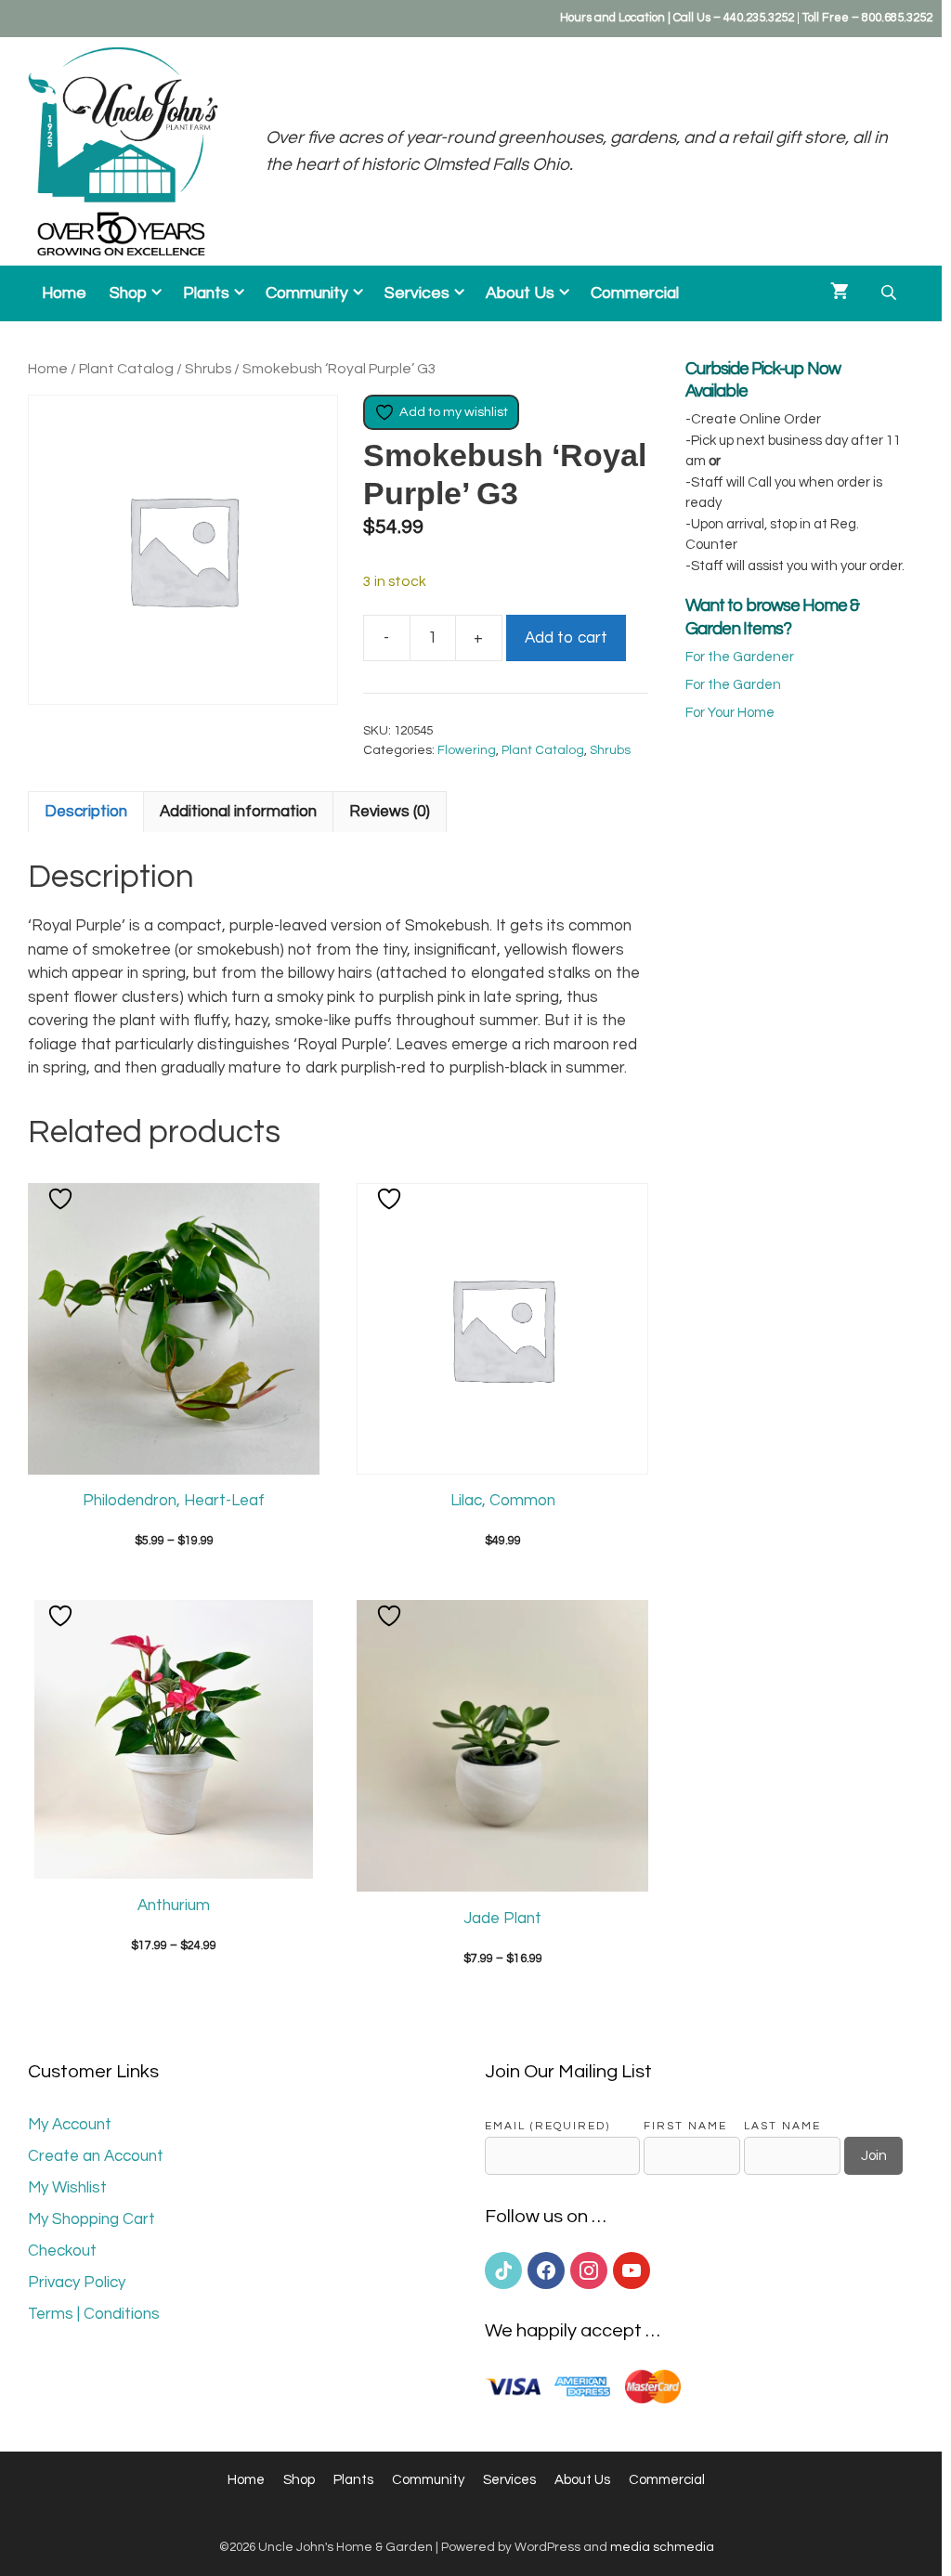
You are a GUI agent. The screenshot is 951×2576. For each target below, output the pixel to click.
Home (64, 293)
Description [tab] (86, 812)
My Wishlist (67, 2188)
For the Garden (733, 685)
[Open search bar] (891, 293)
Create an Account (96, 2156)
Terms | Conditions (94, 2314)
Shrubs (208, 369)
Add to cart (566, 638)
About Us (520, 293)
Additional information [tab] (238, 812)
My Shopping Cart (91, 2219)
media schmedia (662, 2547)
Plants (206, 293)
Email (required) (547, 2126)
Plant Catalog (126, 369)
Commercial (635, 293)
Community (307, 293)
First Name (685, 2126)
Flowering (467, 750)
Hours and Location (612, 18)
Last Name (782, 2126)
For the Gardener (740, 657)
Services (417, 293)
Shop (128, 293)
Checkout (62, 2251)
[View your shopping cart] (840, 293)
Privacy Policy (77, 2283)
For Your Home (730, 713)
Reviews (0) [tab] (390, 812)
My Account (70, 2125)
